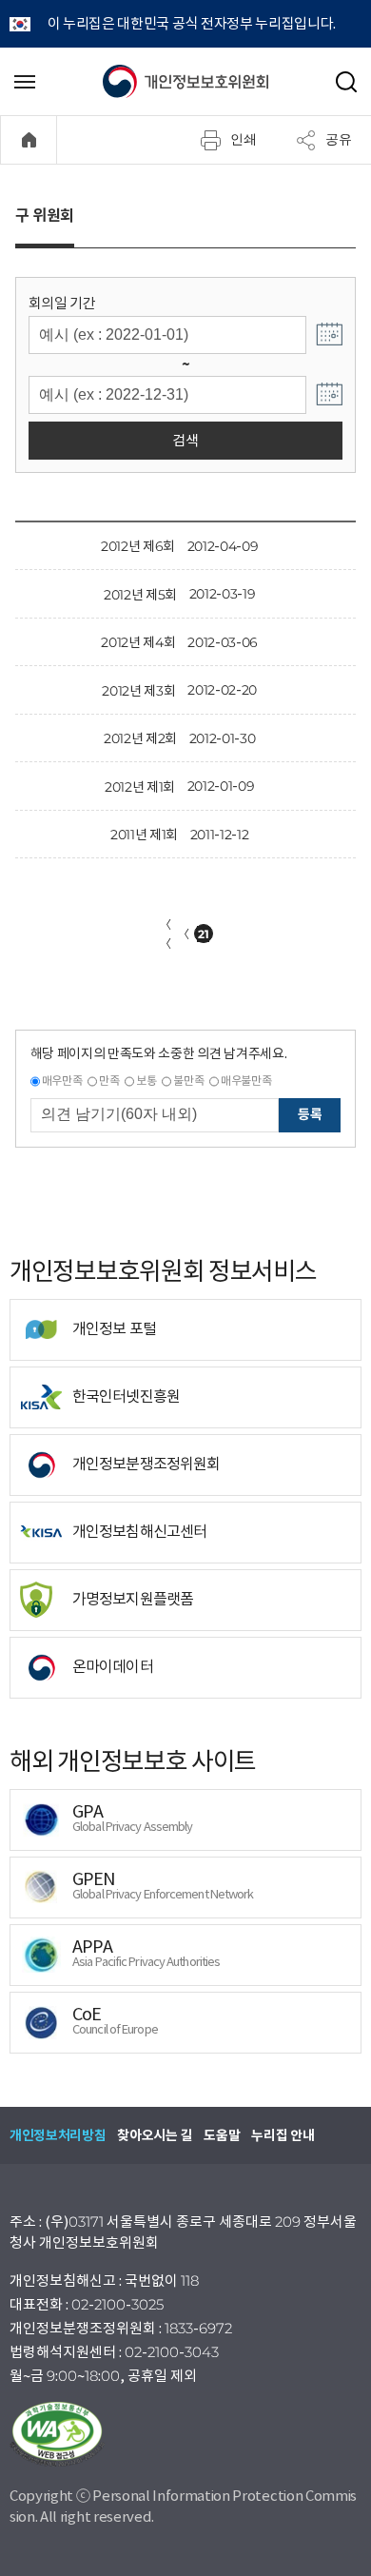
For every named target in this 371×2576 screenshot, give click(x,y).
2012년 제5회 (140, 595)
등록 (310, 1114)
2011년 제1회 (144, 835)
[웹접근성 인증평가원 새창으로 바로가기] (185, 2434)
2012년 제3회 (138, 691)
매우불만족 (246, 1081)
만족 (109, 1081)
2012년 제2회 (140, 738)
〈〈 (166, 934)
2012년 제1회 (140, 787)
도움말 (222, 2135)
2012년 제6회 (138, 546)
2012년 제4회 (138, 642)
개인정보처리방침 (58, 2135)
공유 (339, 139)
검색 (185, 440)
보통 (146, 1081)
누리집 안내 (283, 2135)
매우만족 (62, 1081)
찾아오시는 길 (155, 2135)
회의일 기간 (62, 303)
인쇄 (244, 139)
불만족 (188, 1081)
